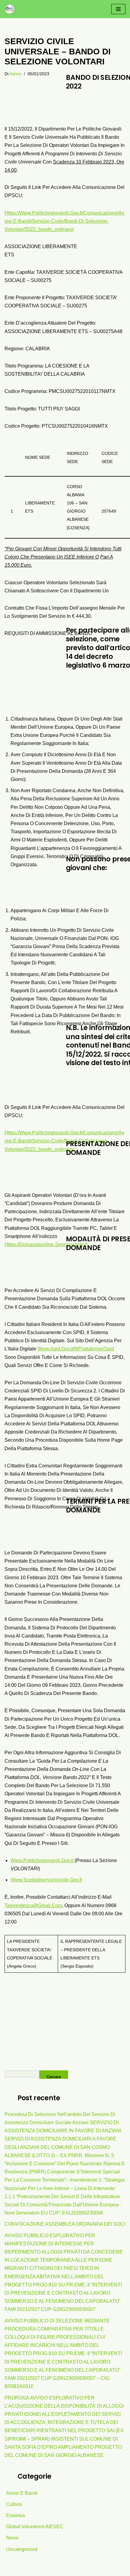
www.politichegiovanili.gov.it (43, 1860)
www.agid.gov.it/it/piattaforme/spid (76, 1349)
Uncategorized (22, 2549)
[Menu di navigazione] (118, 9)
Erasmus (16, 2515)
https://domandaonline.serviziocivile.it (46, 1244)
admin (15, 74)
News (12, 2538)
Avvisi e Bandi (22, 2493)
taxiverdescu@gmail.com (33, 1905)
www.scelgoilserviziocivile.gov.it (46, 1880)
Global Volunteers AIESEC (35, 2527)
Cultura (14, 2504)
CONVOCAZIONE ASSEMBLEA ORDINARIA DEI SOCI (65, 2224)
